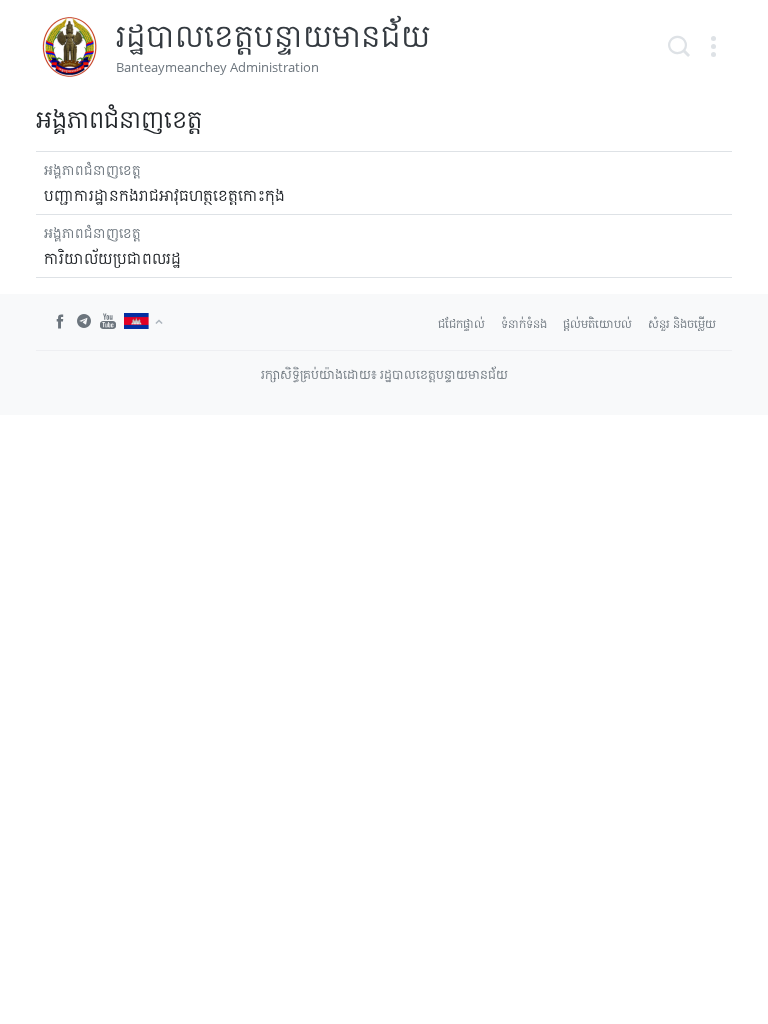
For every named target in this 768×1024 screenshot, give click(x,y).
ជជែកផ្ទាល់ (461, 323)
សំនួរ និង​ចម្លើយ (682, 323)
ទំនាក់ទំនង (524, 323)
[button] (713, 47)
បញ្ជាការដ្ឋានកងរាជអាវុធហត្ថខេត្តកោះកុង (164, 195)
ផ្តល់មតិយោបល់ (597, 323)
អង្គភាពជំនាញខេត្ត (92, 169)
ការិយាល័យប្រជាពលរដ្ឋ (112, 258)
